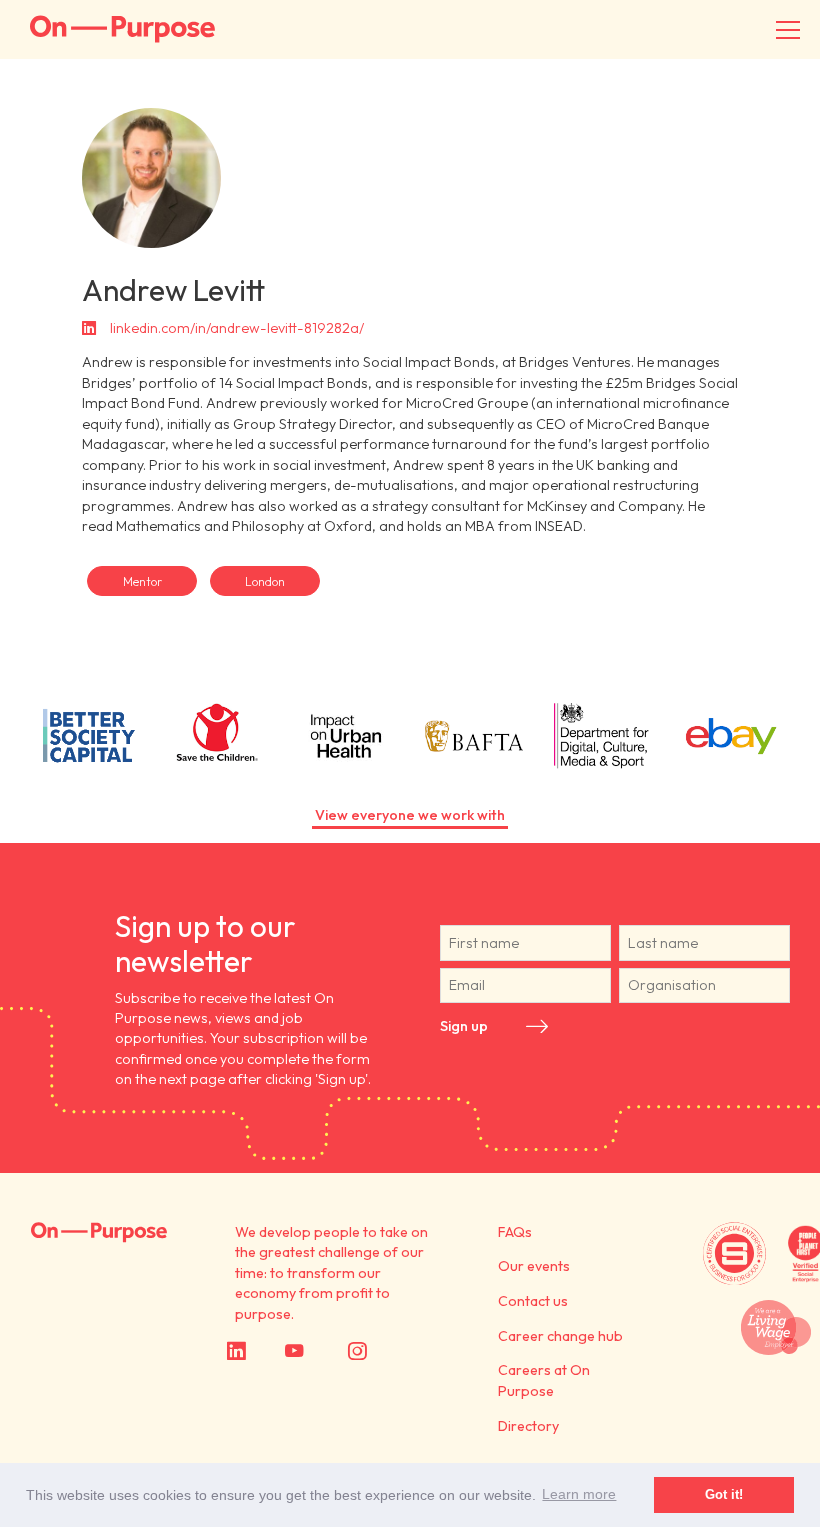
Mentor (142, 581)
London (265, 581)
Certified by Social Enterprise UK (735, 1254)
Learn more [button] (579, 1494)
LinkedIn (261, 1351)
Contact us (533, 1301)
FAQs (515, 1232)
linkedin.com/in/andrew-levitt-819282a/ (237, 328)
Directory (528, 1426)
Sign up (464, 1026)
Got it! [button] (724, 1494)
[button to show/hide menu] (788, 30)
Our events (534, 1266)
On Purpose (99, 1232)
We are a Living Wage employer (775, 1326)
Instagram (391, 1351)
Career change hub (560, 1336)
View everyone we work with (410, 815)
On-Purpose (122, 29)
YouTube (322, 1351)
